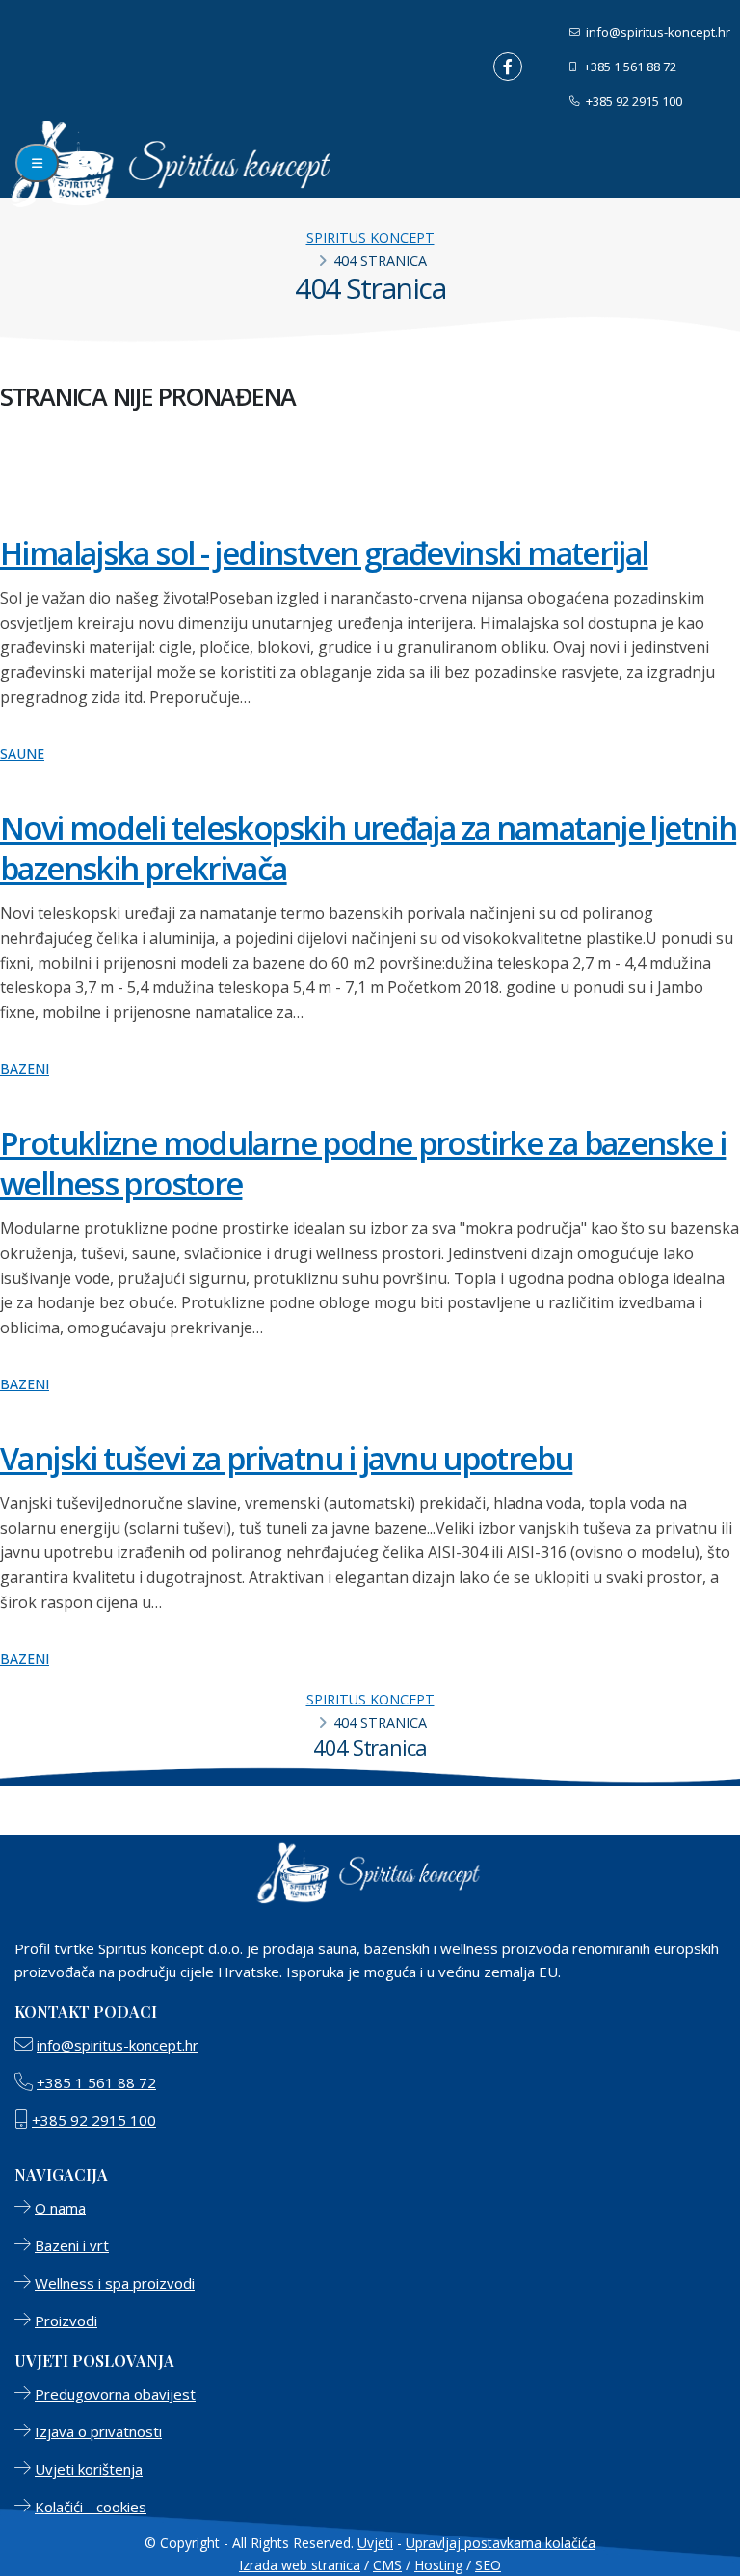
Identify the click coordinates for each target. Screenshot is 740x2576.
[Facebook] (508, 67)
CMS (387, 2565)
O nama (60, 2208)
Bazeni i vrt (72, 2245)
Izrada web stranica (300, 2565)
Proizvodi (66, 2321)
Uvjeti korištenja (89, 2469)
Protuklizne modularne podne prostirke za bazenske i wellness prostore (363, 1163)
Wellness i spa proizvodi (115, 2283)
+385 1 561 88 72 (629, 67)
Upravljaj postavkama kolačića (501, 2543)
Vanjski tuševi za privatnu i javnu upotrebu (286, 1458)
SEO (488, 2565)
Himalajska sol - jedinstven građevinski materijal (324, 552)
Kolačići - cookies (91, 2507)
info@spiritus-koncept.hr (657, 32)
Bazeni (25, 1069)
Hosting (438, 2565)
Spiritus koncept (370, 238)
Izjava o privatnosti (98, 2431)
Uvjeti (375, 2543)
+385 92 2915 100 (633, 101)
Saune (22, 753)
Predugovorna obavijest (115, 2394)
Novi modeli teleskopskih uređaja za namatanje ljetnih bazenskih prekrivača (368, 847)
